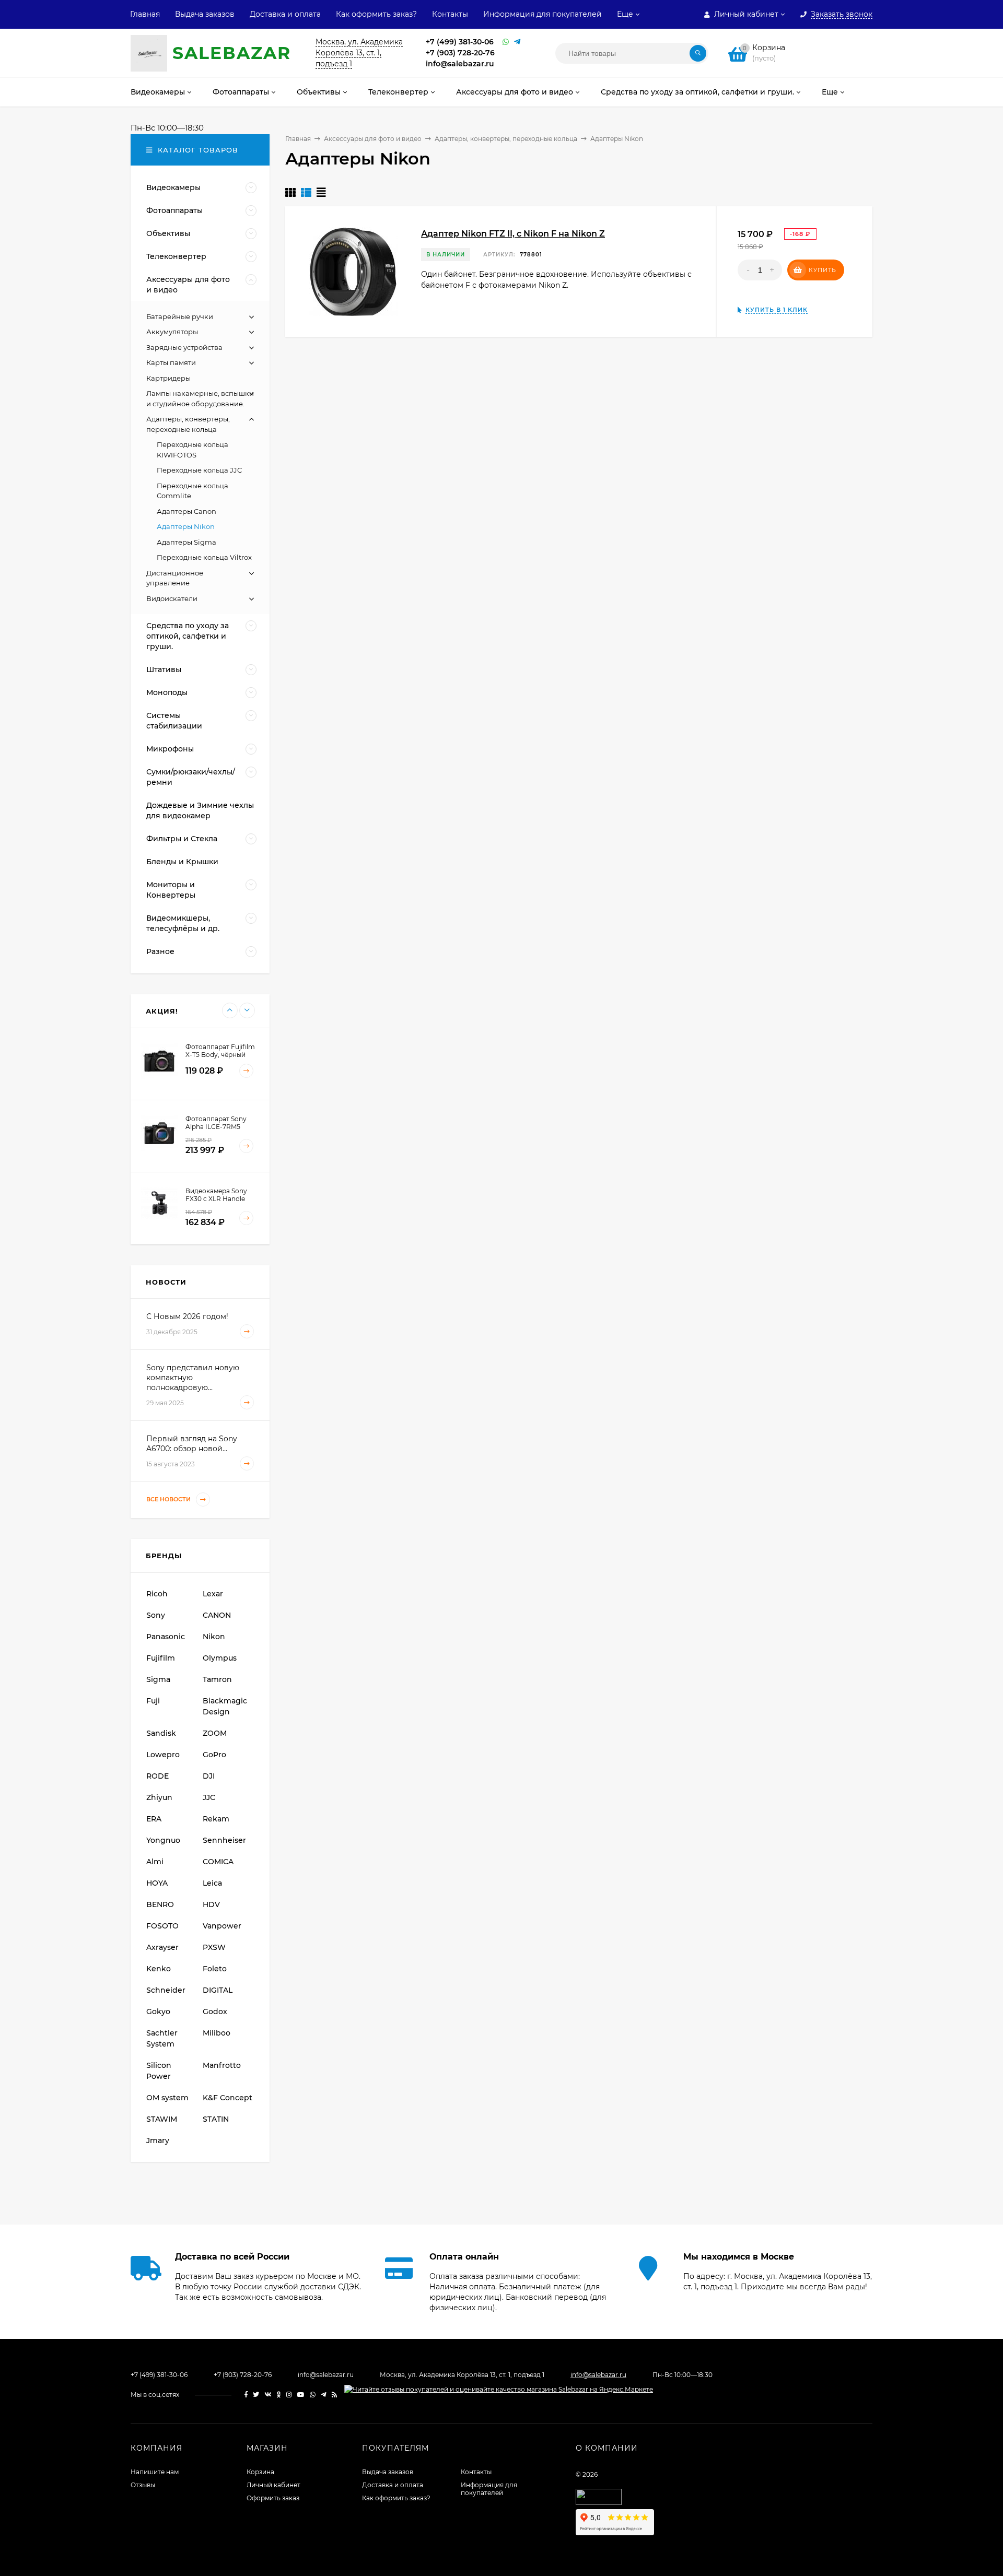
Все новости (169, 1499)
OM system (167, 2098)
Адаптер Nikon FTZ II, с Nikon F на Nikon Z (513, 234)
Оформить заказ (273, 2498)
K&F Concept (228, 2098)
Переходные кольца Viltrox (204, 557)
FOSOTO (162, 1926)
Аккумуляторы (172, 332)
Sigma (158, 1679)
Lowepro (163, 1755)
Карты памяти (171, 362)
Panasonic (166, 1637)
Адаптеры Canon (186, 511)
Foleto (215, 1969)
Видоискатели (172, 598)
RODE (158, 1776)
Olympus (220, 1658)
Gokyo (158, 2012)
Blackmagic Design (225, 1706)
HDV (211, 1904)
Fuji (153, 1701)
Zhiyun (159, 1797)
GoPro (214, 1755)
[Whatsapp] (506, 42)
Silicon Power (159, 2071)
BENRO (160, 1904)
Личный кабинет (273, 2485)
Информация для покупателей (543, 14)
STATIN (216, 2119)
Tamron (217, 1679)
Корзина (260, 2472)
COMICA (218, 1862)
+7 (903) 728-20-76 (460, 53)
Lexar (213, 1594)
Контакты (450, 14)
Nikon (214, 1637)
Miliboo (217, 2033)
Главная (145, 14)
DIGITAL (218, 1990)
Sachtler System (162, 2038)
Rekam (216, 1819)
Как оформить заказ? (376, 14)
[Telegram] (517, 42)
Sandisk (161, 1733)
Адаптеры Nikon (186, 526)
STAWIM (162, 2119)
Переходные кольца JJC (199, 470)
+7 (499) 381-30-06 (460, 42)
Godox (215, 2012)
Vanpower (222, 1926)
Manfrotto (222, 2065)
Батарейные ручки (180, 316)
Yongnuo (163, 1840)
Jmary (158, 2140)
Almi (155, 1862)
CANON (217, 1615)
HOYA (157, 1883)
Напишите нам (155, 2472)
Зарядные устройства (184, 347)
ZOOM (215, 1733)
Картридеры (168, 378)
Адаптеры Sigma (186, 542)
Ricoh (157, 1594)
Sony (156, 1615)
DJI (209, 1776)
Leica (212, 1883)
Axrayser (162, 1947)
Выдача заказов (205, 14)
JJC (209, 1797)
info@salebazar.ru (460, 64)
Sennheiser (224, 1840)
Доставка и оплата (285, 14)
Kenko (159, 1969)
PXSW (214, 1947)
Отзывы (143, 2485)
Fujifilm (161, 1658)
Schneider (166, 1990)
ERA (154, 1819)
